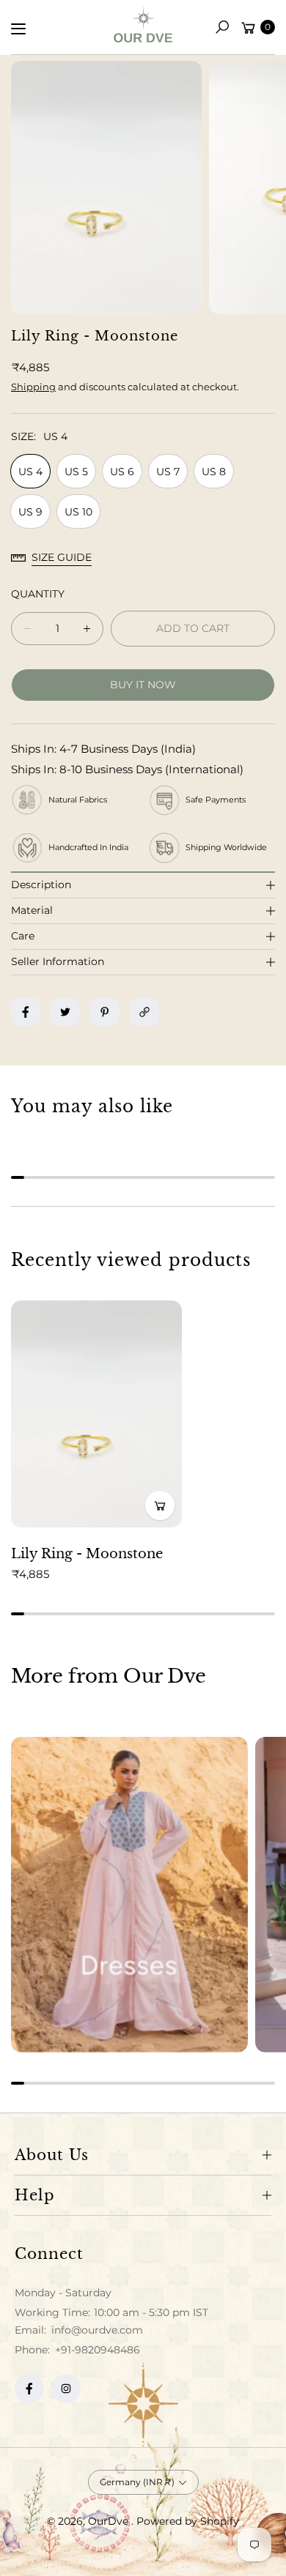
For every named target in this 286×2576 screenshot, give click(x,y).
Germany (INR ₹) (137, 2482)
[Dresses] (129, 1895)
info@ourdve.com (96, 2330)
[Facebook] (29, 2389)
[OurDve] (143, 25)
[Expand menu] (18, 29)
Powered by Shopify (188, 2521)
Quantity (38, 594)
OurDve (110, 2521)
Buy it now (143, 685)
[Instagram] (66, 2389)
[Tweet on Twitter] (65, 1012)
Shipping (33, 387)
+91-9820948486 (98, 2350)
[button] (222, 27)
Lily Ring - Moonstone (87, 1554)
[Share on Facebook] (26, 1012)
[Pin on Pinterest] (105, 1012)
